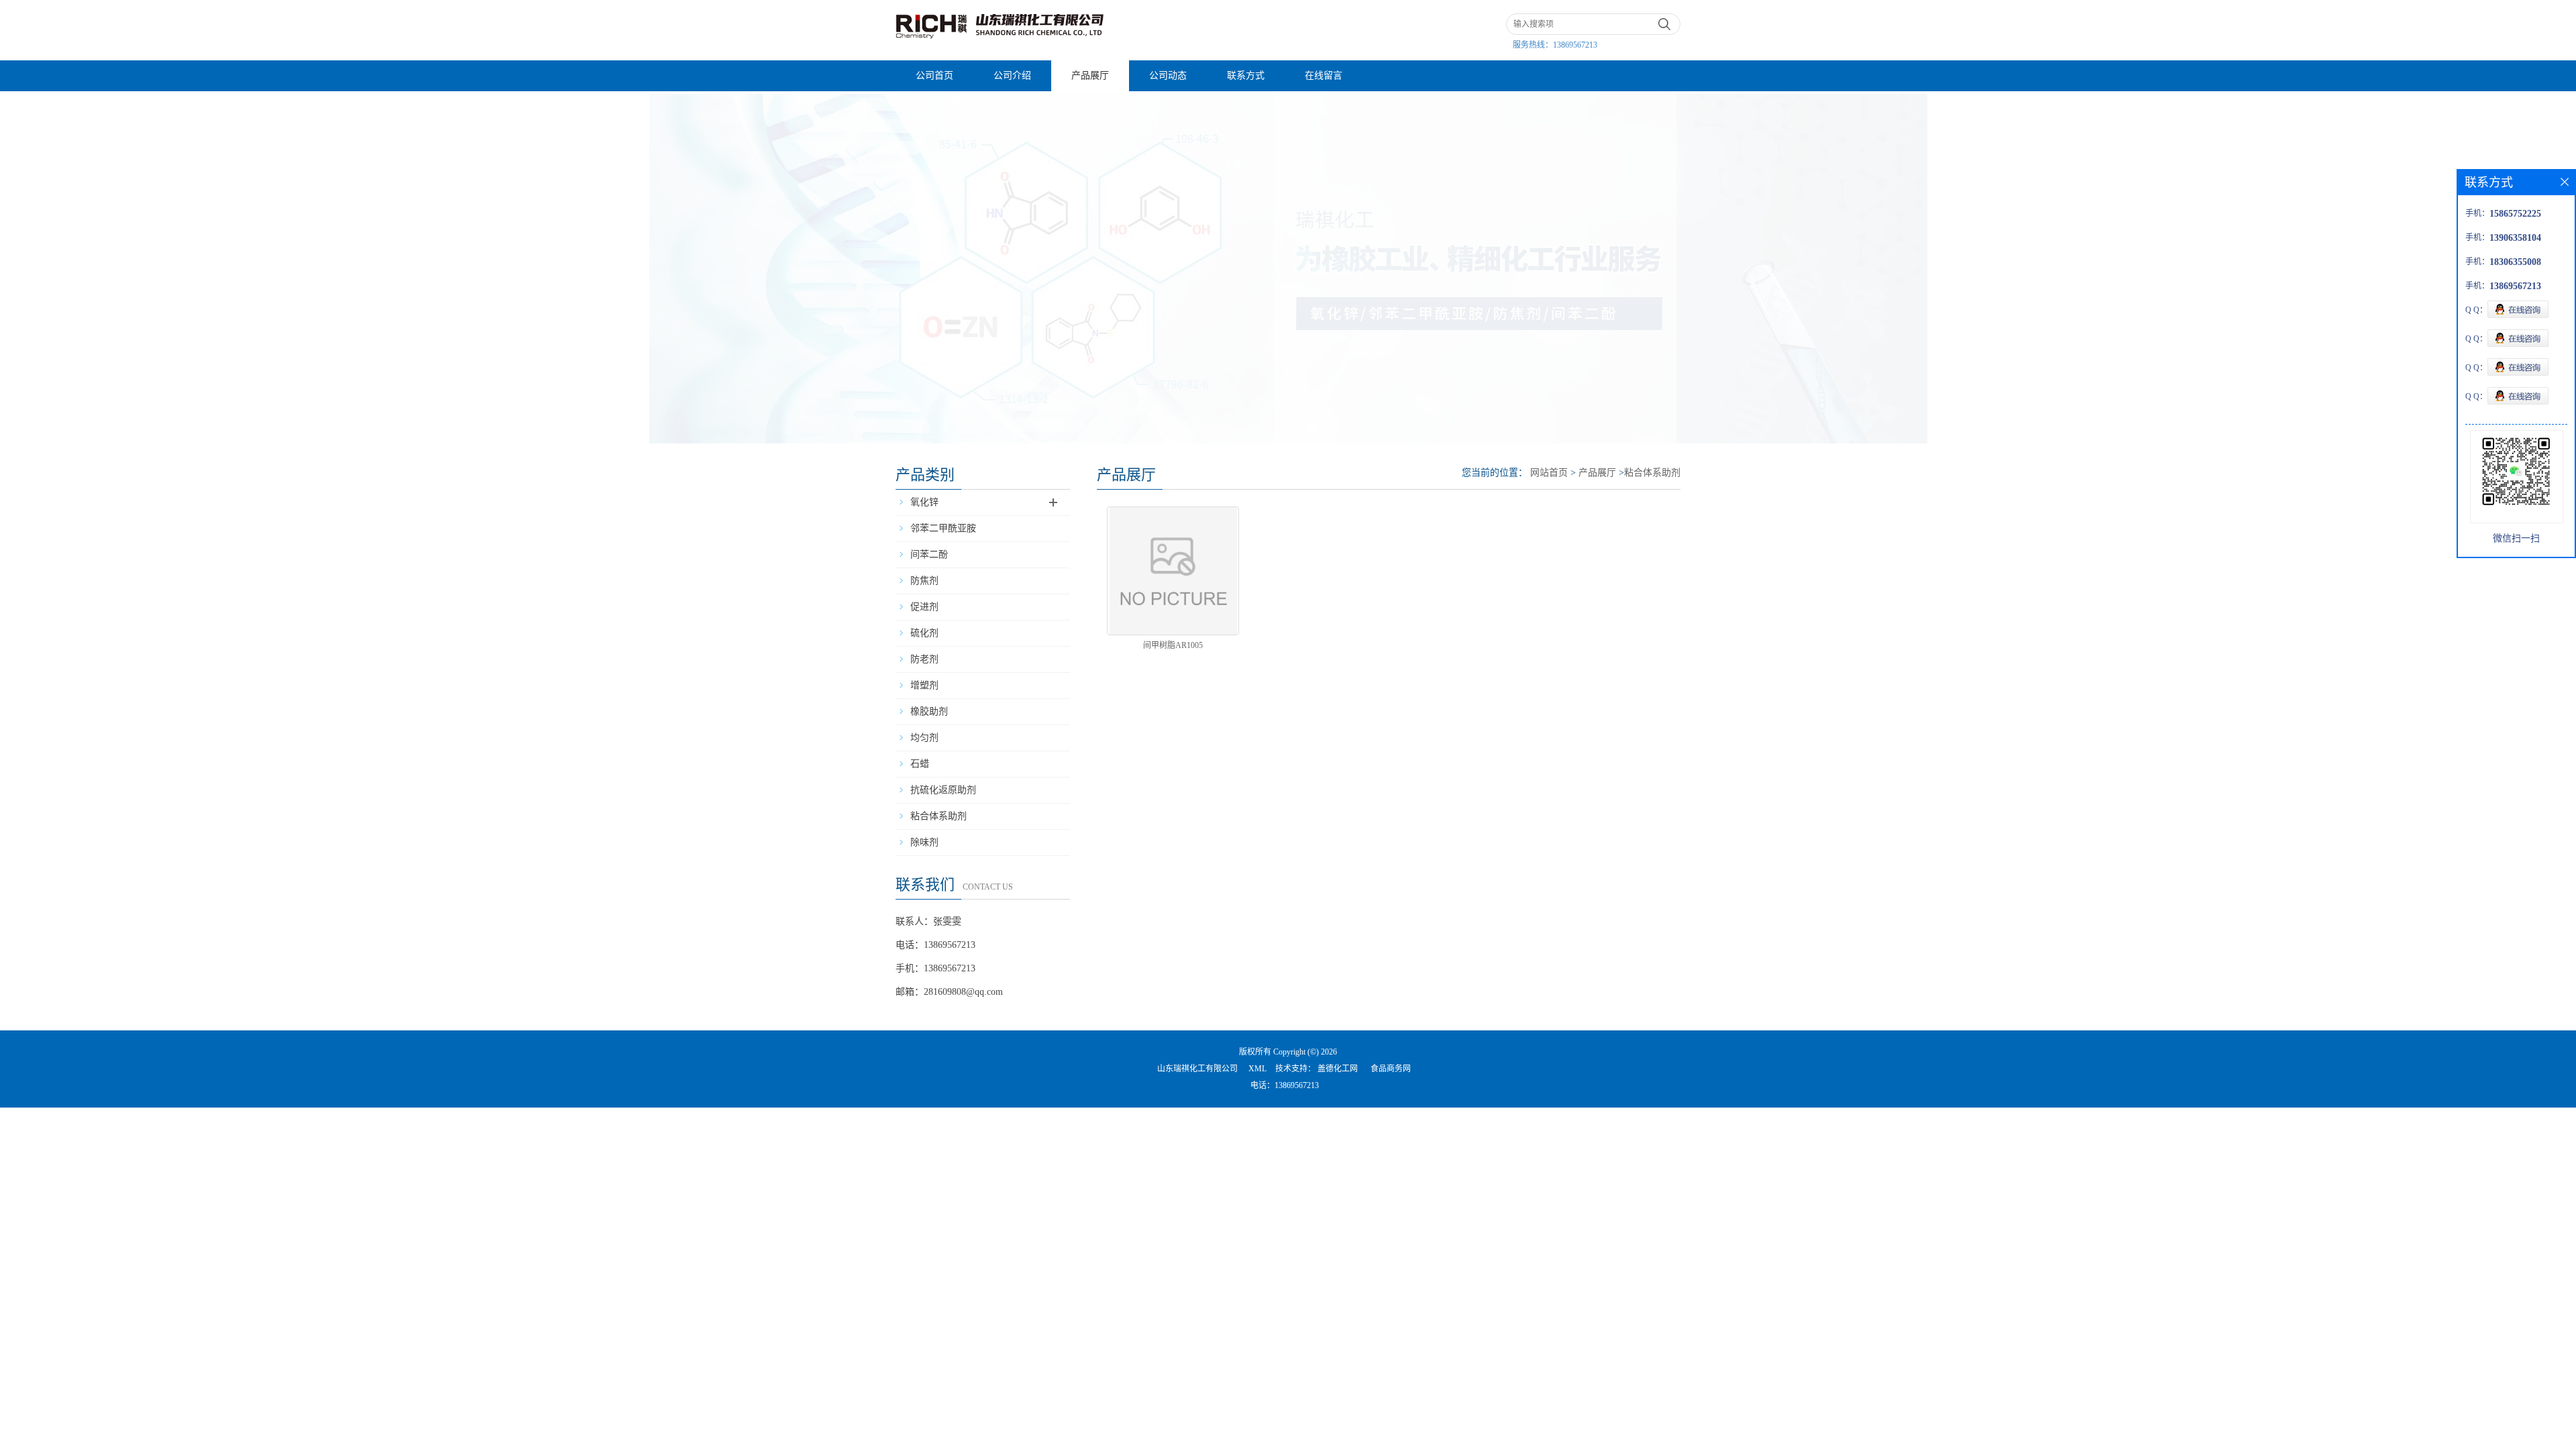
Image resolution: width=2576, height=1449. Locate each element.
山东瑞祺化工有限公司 (1197, 1069)
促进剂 (924, 607)
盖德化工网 (1338, 1069)
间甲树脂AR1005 (1173, 645)
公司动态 (1168, 75)
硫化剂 (924, 633)
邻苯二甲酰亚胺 (943, 528)
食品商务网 (1391, 1069)
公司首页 (934, 75)
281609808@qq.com (963, 992)
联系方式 (1246, 75)
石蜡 (920, 764)
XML (1257, 1069)
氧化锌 (924, 502)
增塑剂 (924, 685)
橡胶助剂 (929, 711)
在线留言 (1324, 75)
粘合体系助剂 (938, 816)
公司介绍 (1012, 75)
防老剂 (924, 659)
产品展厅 (1090, 75)
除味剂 (924, 842)
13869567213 (1575, 45)
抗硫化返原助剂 (943, 790)
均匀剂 (924, 738)
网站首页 (1549, 473)
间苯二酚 (929, 554)
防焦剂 (924, 581)
